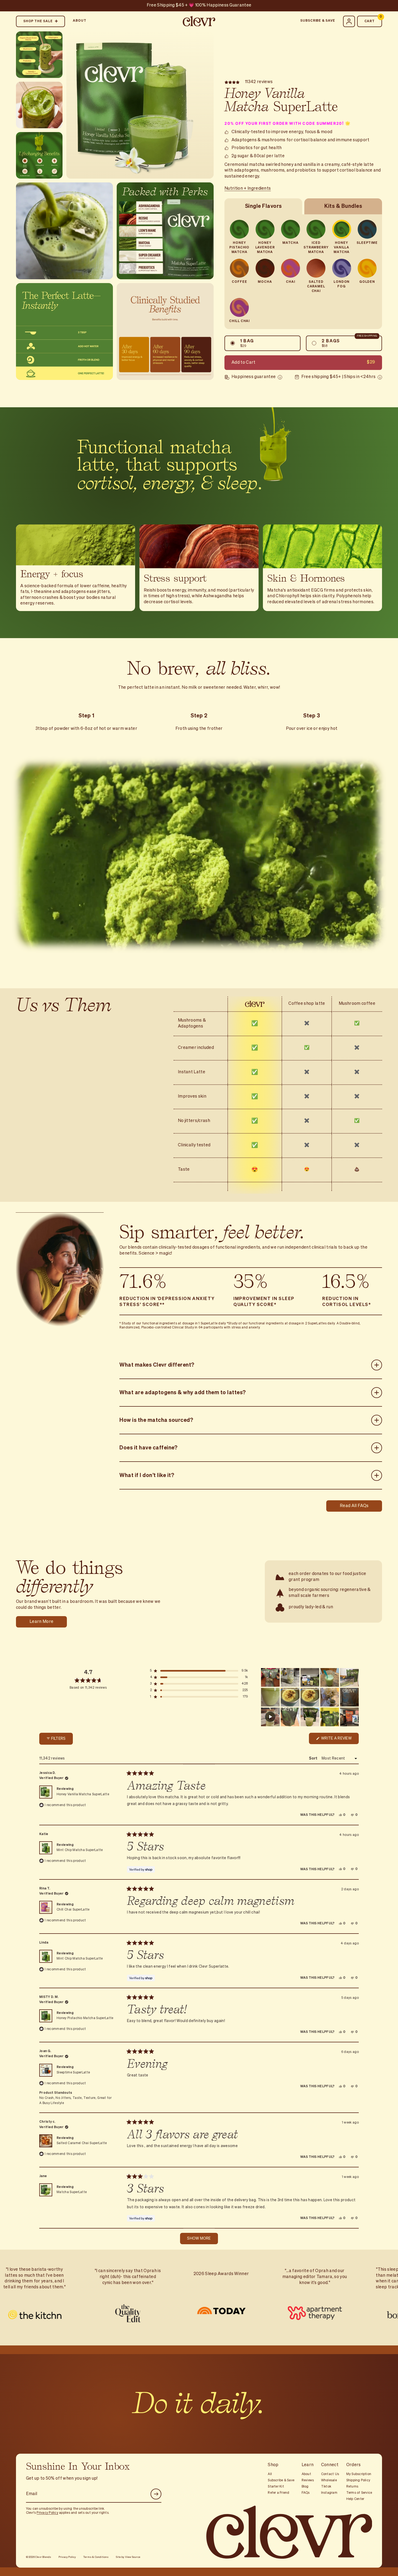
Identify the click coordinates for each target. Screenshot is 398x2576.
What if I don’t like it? (147, 1475)
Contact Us (330, 2474)
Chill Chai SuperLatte (73, 1910)
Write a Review (338, 1740)
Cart (373, 19)
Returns (352, 2487)
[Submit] (156, 2494)
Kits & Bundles (343, 206)
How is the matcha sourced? (156, 1420)
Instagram (329, 2493)
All (270, 2474)
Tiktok (326, 2487)
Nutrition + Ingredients (248, 189)
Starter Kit (276, 2487)
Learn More (41, 1622)
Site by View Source (128, 2557)
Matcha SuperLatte (72, 2192)
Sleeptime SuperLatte (73, 2073)
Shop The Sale (38, 21)
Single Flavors (263, 206)
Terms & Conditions (96, 2557)
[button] (199, 1671)
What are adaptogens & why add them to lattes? (183, 1392)
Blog (305, 2487)
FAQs (306, 2493)
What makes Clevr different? (157, 1365)
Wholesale (329, 2480)
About (80, 21)
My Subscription (359, 2474)
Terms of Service (359, 2493)
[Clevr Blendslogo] (199, 21)
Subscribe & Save (318, 21)
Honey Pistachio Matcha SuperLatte (85, 2018)
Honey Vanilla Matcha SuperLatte (83, 1794)
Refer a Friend (278, 2493)
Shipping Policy (358, 2480)
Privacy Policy (47, 2513)
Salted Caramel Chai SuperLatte (82, 2143)
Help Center (355, 2499)
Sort (314, 1758)
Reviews (308, 2480)
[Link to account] (349, 21)
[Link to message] (199, 6)
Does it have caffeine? (148, 1448)
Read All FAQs (354, 1506)
